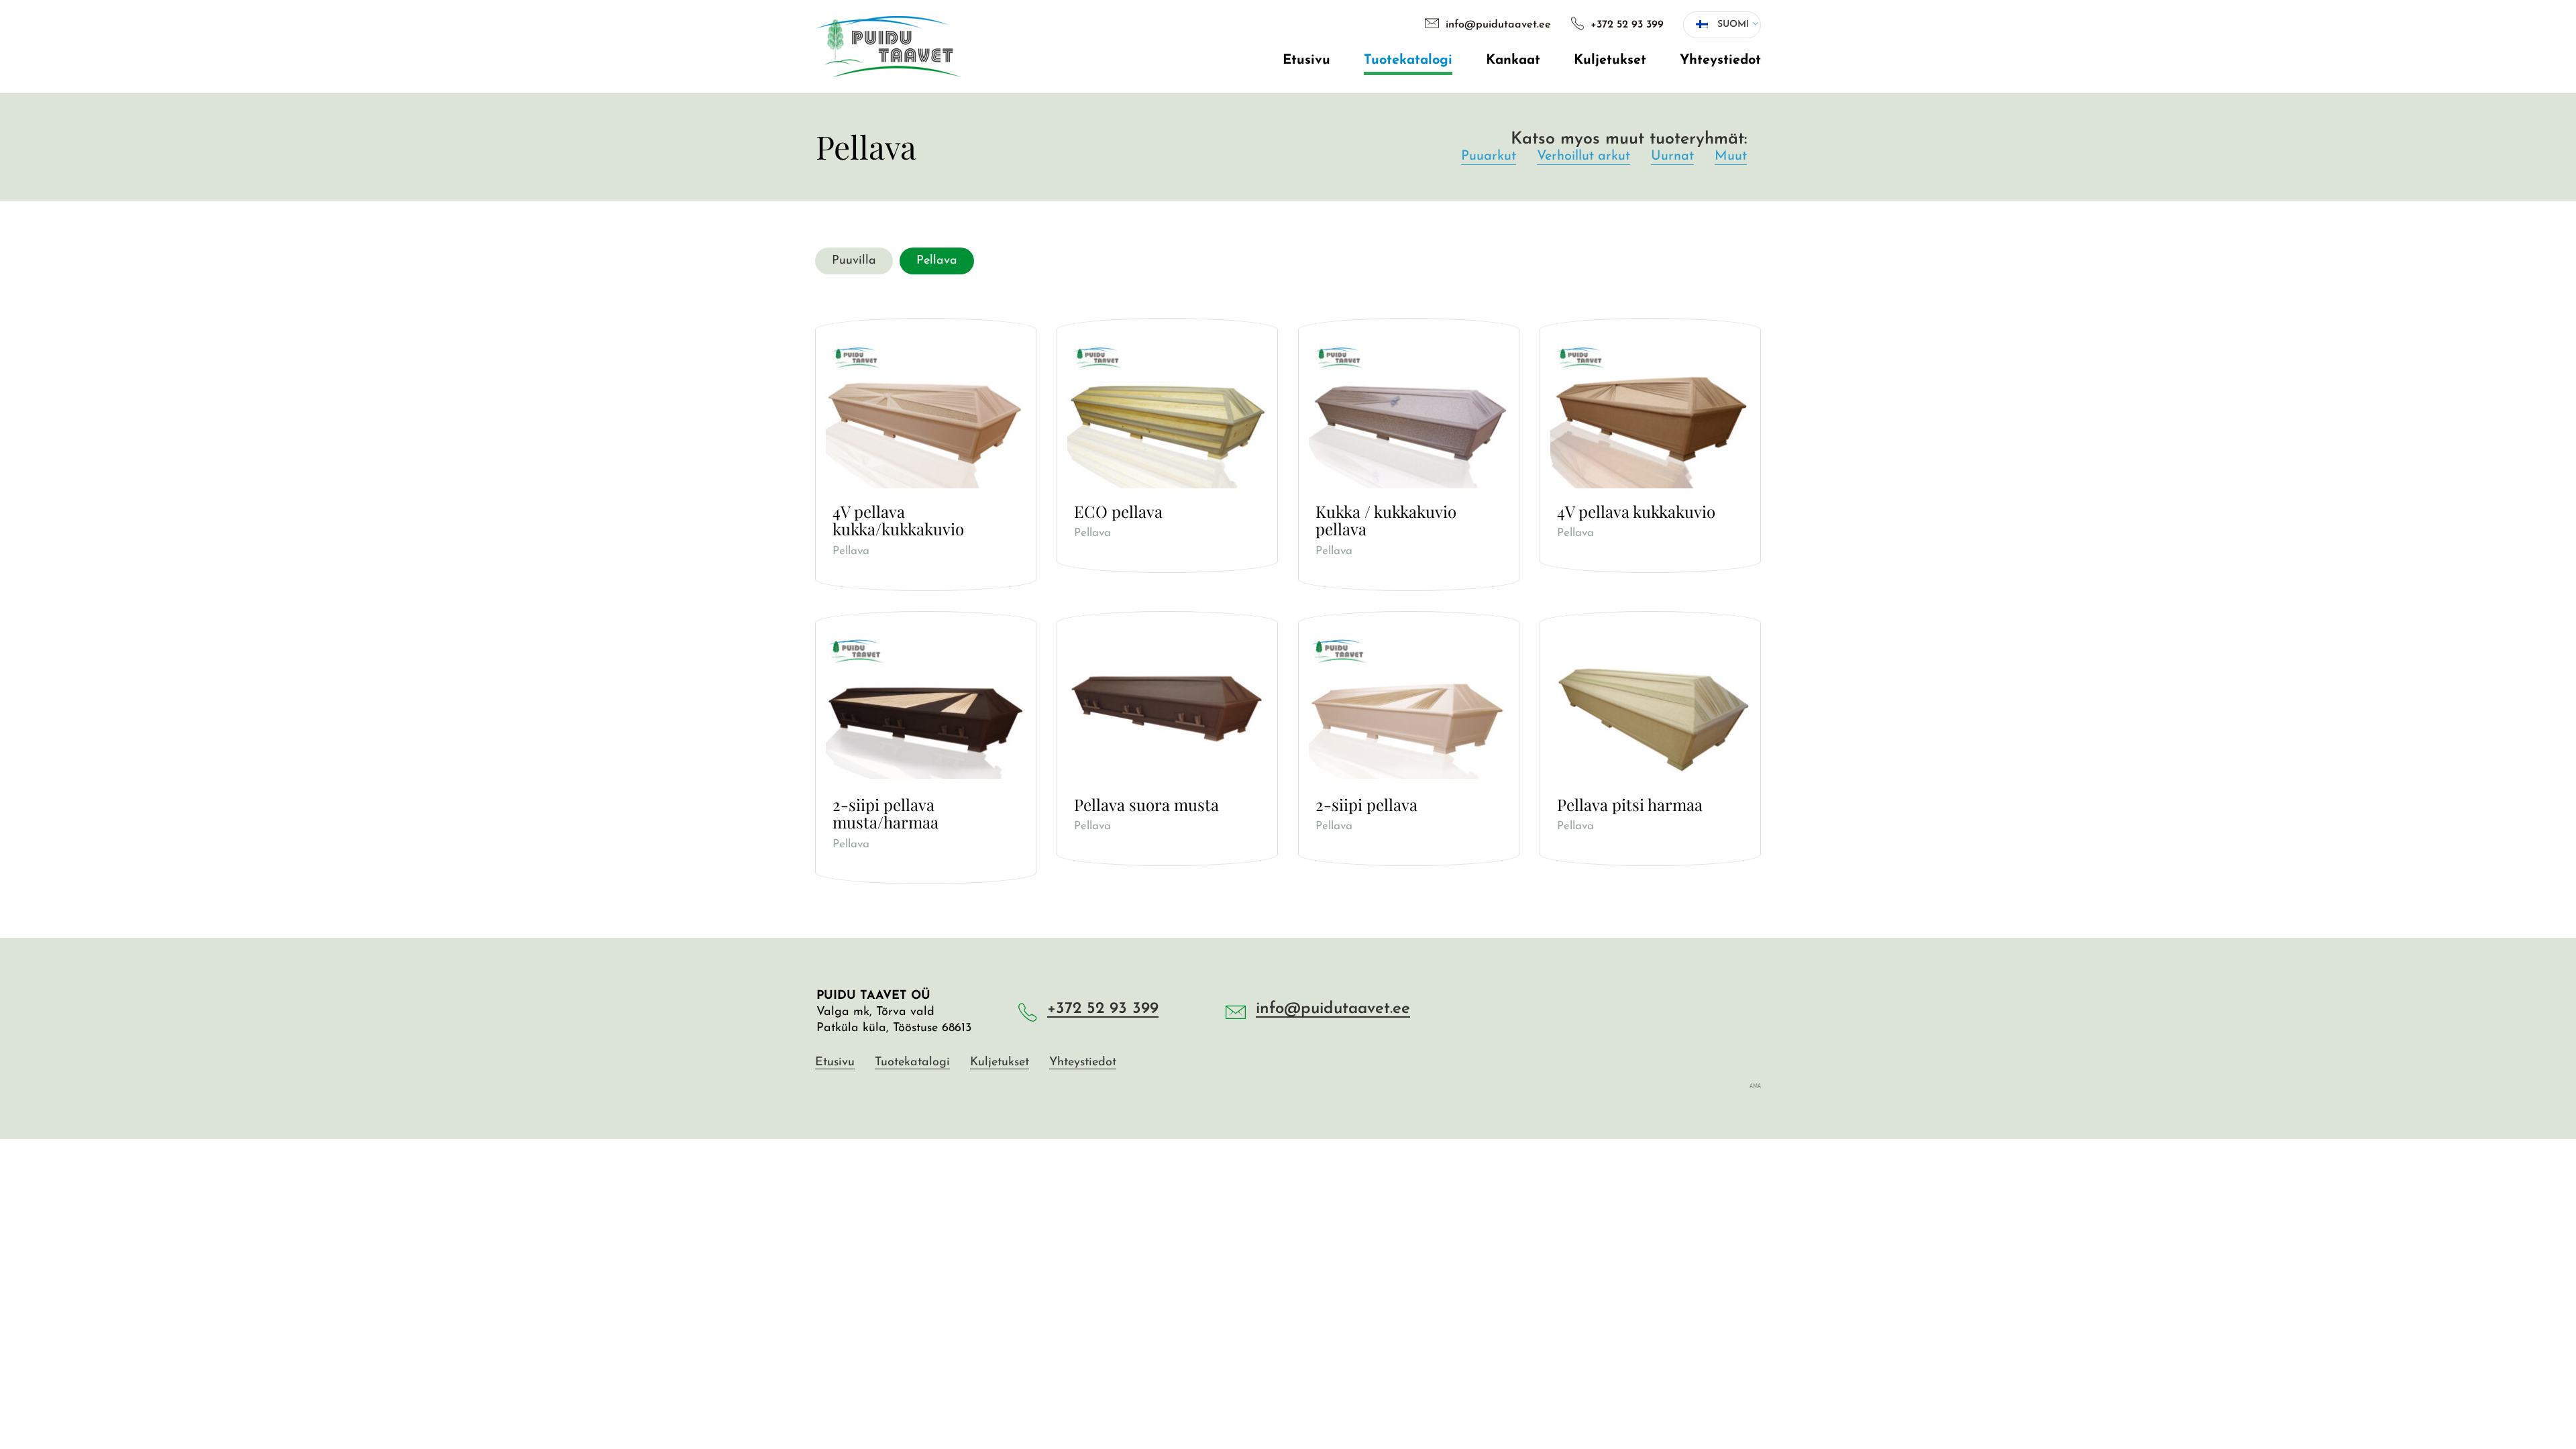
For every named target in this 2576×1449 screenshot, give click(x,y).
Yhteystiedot (1720, 60)
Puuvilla (1408, 214)
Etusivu (1306, 60)
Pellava (1408, 238)
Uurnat (1672, 156)
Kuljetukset (1610, 60)
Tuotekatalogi (1408, 60)
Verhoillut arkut (1584, 156)
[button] (1722, 25)
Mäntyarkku (1408, 238)
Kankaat (1513, 60)
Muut (1731, 156)
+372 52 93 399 (1625, 25)
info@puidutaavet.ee (1497, 25)
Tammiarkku (1408, 214)
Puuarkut (1489, 156)
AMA (1755, 1085)
